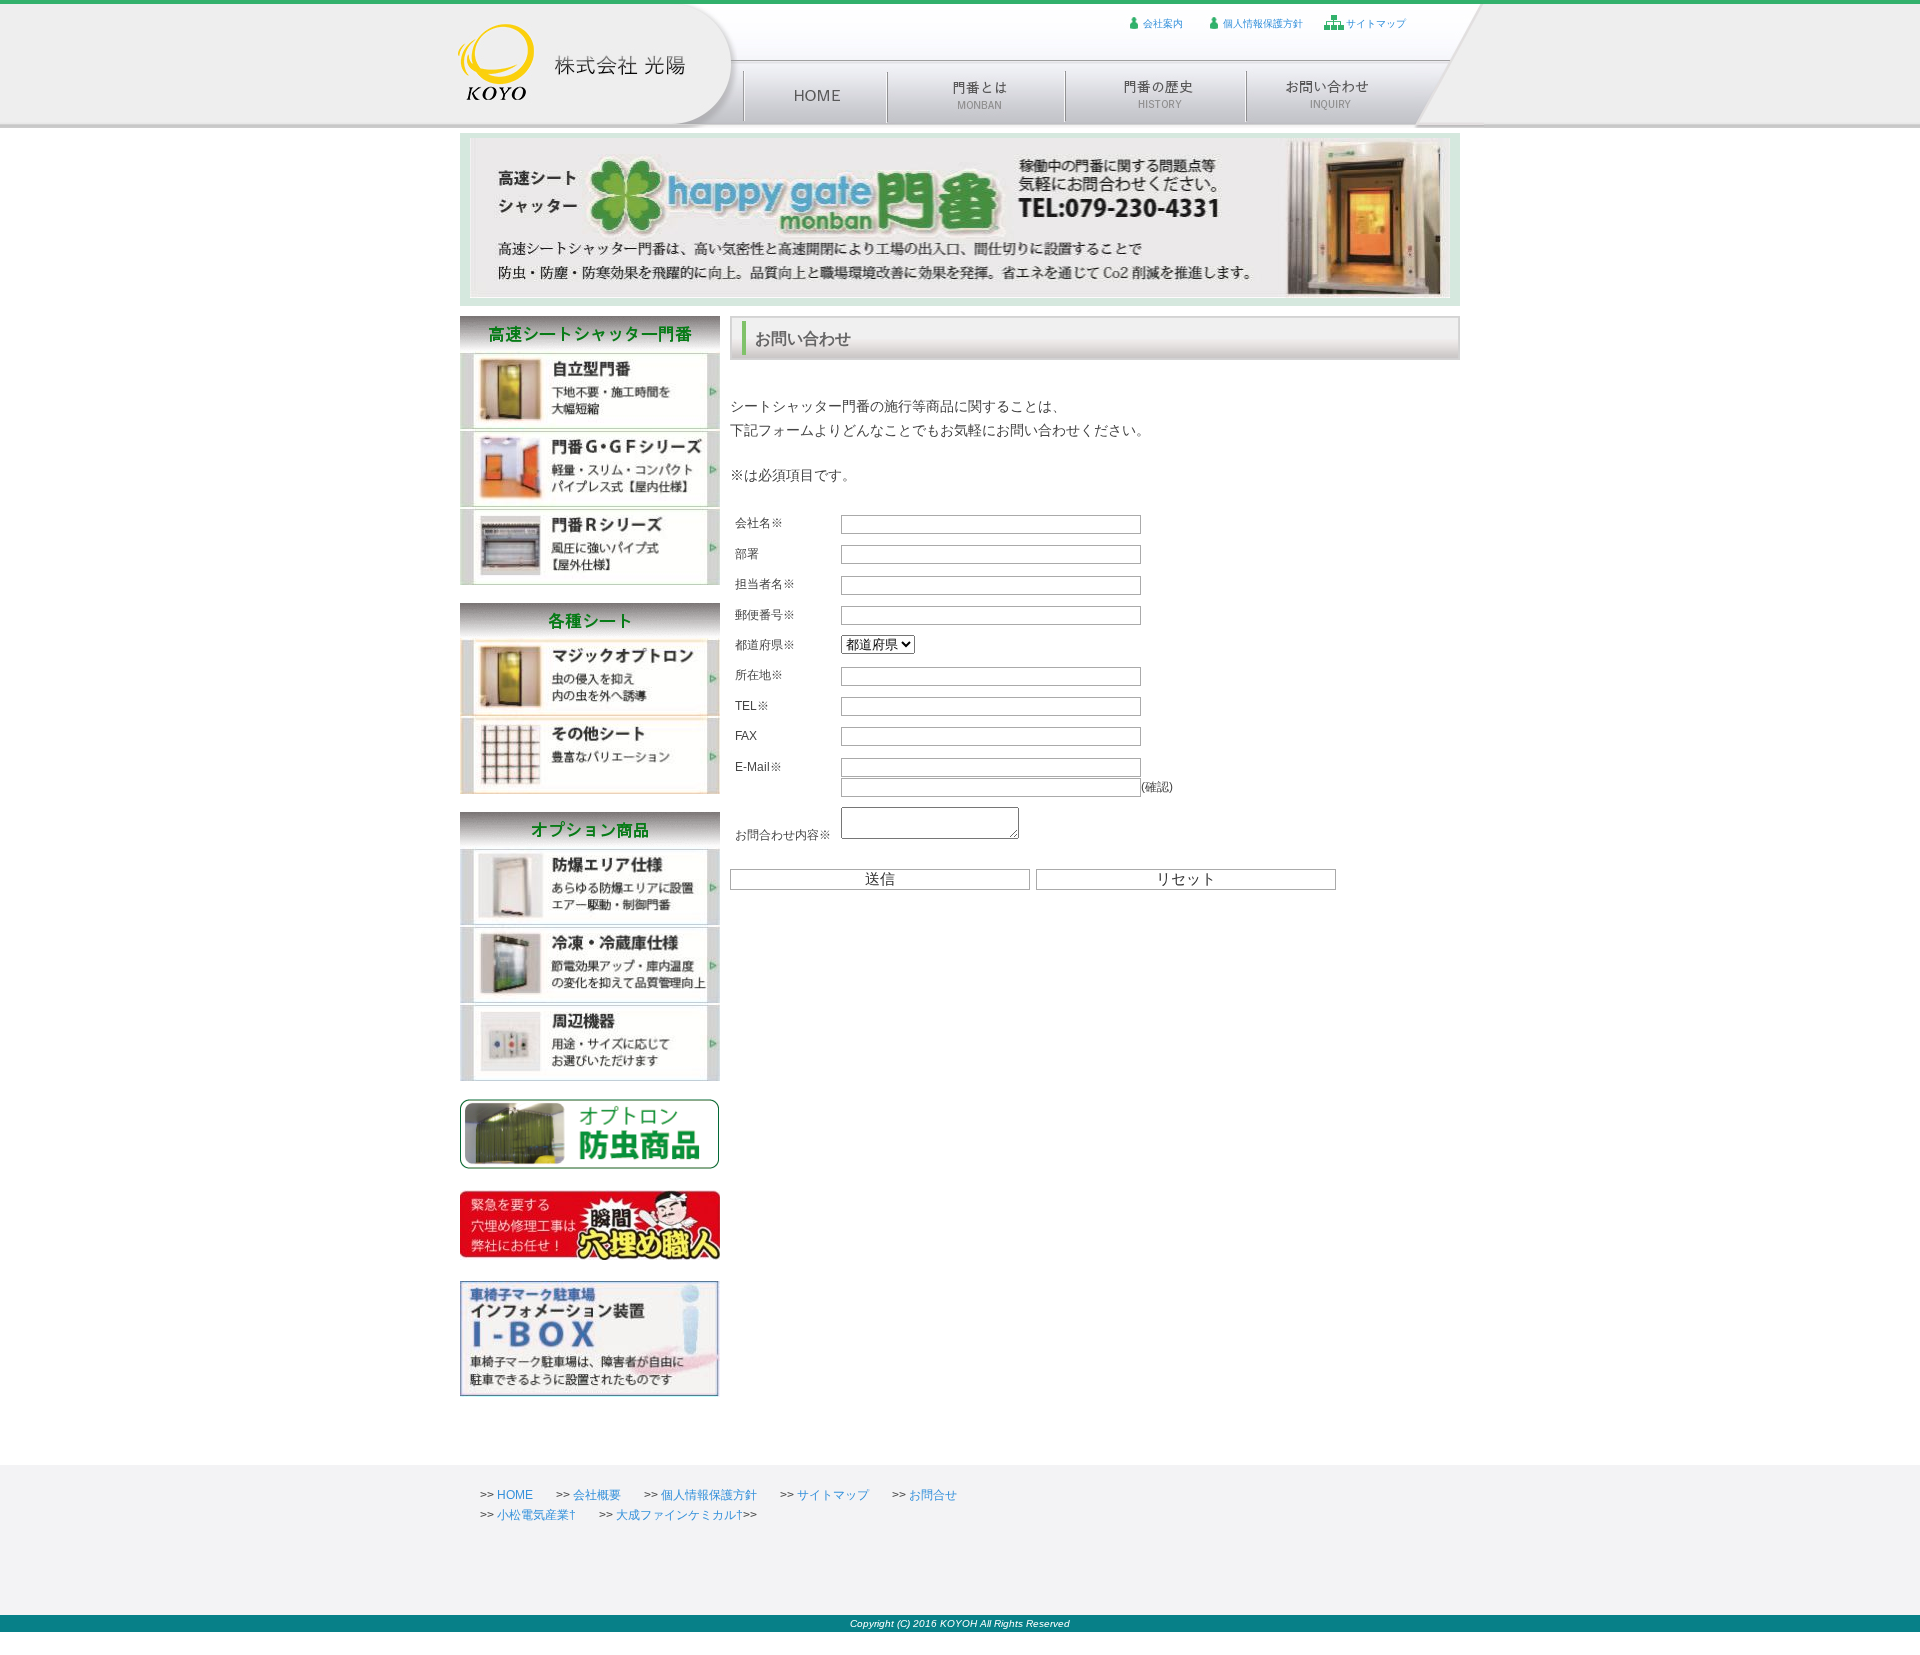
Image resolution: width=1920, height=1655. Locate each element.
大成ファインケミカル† (679, 1515)
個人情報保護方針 (1263, 23)
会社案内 (1163, 23)
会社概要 (597, 1495)
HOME (515, 1495)
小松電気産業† (536, 1515)
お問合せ (933, 1495)
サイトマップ (1376, 23)
